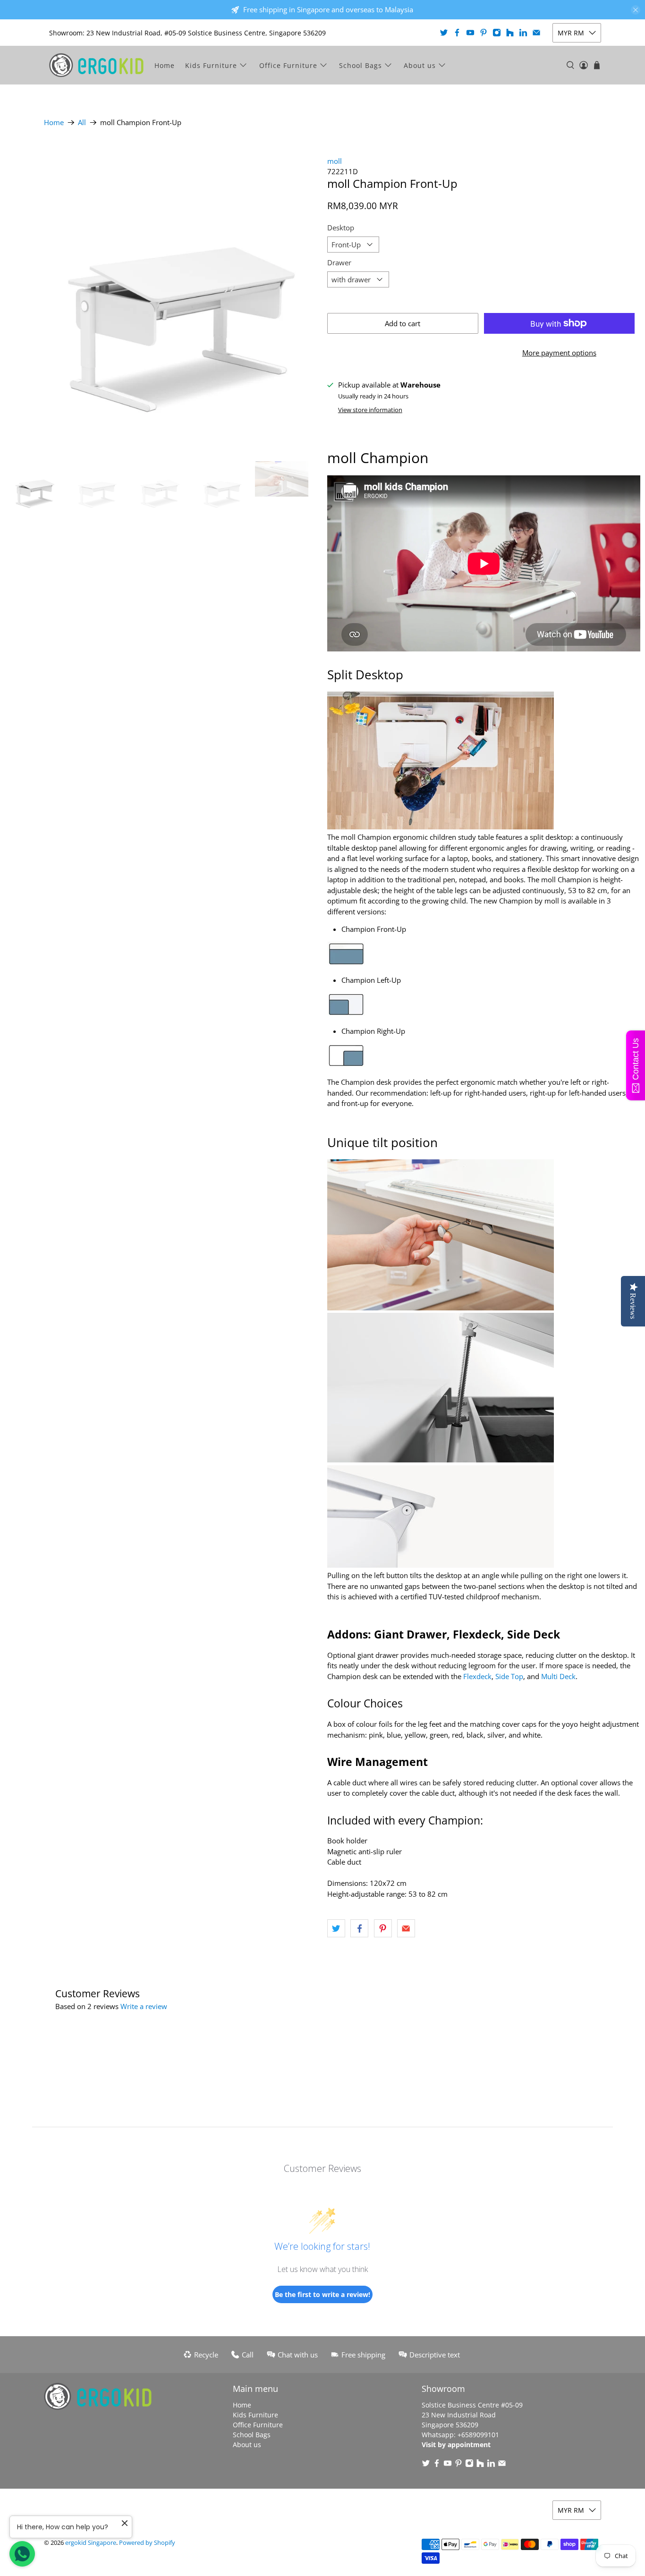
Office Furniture (288, 65)
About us (420, 65)
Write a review (144, 2006)
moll (335, 161)
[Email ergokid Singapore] (536, 33)
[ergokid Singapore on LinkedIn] (523, 33)
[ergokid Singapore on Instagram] (497, 33)
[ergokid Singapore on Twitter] (444, 33)
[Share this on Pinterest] (383, 1928)
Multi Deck (558, 1676)
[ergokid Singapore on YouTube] (470, 33)
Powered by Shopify (147, 2543)
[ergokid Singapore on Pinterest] (484, 33)
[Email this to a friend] (406, 1928)
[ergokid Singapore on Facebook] (457, 33)
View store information (370, 410)
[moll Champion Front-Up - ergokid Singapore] (161, 295)
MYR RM (571, 33)
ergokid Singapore (91, 2543)
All (82, 122)
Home (165, 65)
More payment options (559, 353)
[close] (636, 10)
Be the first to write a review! (322, 2294)
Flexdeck (477, 1676)
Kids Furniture (211, 65)
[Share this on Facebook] (359, 1928)
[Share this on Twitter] (336, 1928)
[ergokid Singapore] (96, 65)
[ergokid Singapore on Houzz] (510, 33)
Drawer (339, 262)
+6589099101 (478, 2435)
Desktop (341, 228)
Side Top (509, 1676)
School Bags (361, 65)
